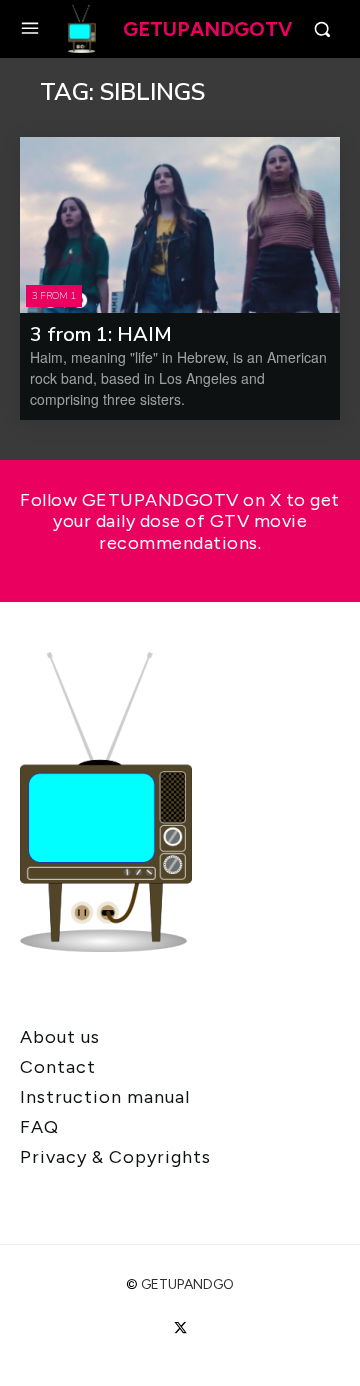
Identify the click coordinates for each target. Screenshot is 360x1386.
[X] (179, 1328)
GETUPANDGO (187, 1284)
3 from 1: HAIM (101, 334)
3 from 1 (54, 296)
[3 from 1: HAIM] (180, 225)
